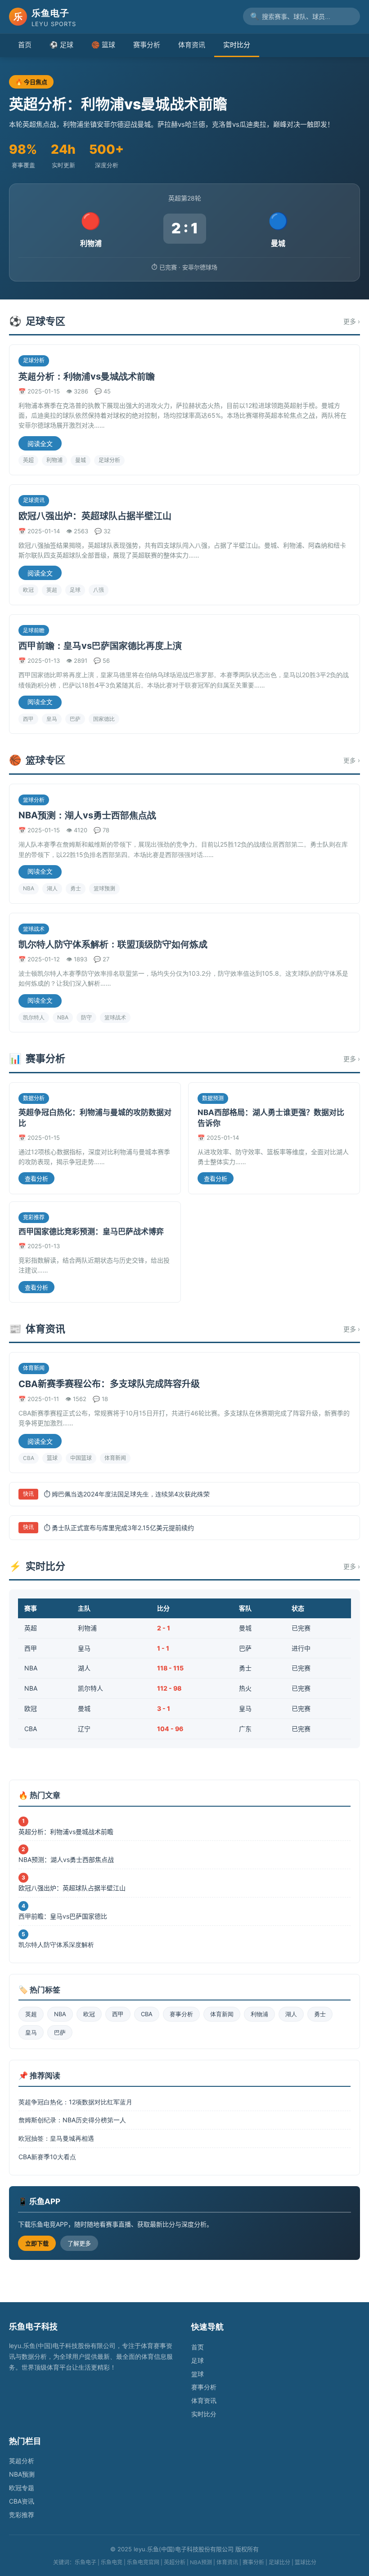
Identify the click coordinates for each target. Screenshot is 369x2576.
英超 (28, 460)
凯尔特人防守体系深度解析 (56, 1944)
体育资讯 (192, 45)
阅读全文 (40, 444)
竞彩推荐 (22, 2515)
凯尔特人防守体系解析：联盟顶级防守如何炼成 (113, 944)
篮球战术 (115, 1017)
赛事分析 (147, 45)
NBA (29, 888)
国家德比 (104, 719)
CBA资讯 (22, 2501)
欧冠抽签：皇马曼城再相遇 (56, 2138)
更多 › (352, 321)
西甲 (28, 719)
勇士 (76, 888)
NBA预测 (22, 2474)
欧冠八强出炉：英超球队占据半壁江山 (95, 516)
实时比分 (237, 45)
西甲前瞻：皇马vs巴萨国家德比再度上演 (100, 646)
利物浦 (54, 460)
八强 (99, 590)
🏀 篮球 (103, 45)
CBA (29, 1458)
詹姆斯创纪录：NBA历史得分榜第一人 (72, 2120)
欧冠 (28, 590)
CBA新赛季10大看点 (47, 2157)
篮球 (52, 1458)
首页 (25, 45)
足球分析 (109, 460)
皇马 (52, 719)
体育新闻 (115, 1458)
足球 (75, 590)
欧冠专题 (22, 2488)
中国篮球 (81, 1458)
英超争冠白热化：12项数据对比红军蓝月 (75, 2102)
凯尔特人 (34, 1017)
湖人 (52, 888)
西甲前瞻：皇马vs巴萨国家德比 (63, 1916)
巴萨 (75, 719)
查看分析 (36, 1179)
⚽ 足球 (61, 45)
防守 (86, 1017)
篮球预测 (104, 888)
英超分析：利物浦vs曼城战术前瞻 (87, 376)
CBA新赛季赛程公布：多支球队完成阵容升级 (109, 1384)
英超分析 (22, 2461)
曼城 (81, 460)
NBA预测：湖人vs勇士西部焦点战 (87, 815)
